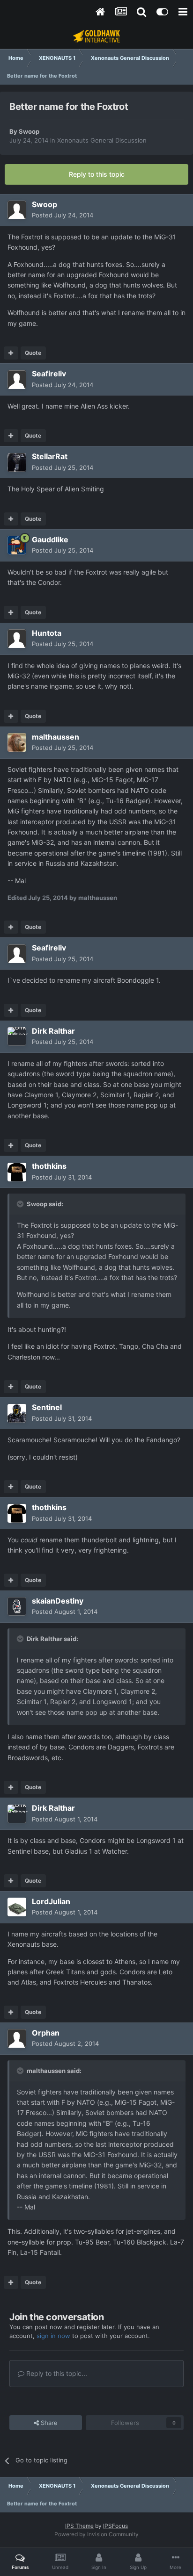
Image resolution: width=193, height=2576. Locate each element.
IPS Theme (79, 2526)
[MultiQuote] (11, 353)
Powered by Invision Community (96, 2534)
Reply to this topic (97, 174)
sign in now (53, 2336)
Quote (33, 353)
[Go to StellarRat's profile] (17, 462)
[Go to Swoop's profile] (17, 210)
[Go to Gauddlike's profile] (17, 545)
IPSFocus (115, 2526)
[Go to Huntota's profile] (17, 639)
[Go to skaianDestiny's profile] (17, 1606)
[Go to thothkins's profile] (17, 1172)
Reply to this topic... (56, 2373)
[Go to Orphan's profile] (17, 2038)
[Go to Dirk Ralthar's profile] (17, 1036)
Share (48, 2423)
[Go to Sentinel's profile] (17, 1413)
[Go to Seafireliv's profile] (17, 380)
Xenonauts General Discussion (102, 140)
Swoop (29, 131)
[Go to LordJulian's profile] (17, 1907)
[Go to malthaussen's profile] (17, 742)
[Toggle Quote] (21, 1204)
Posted (63, 215)
